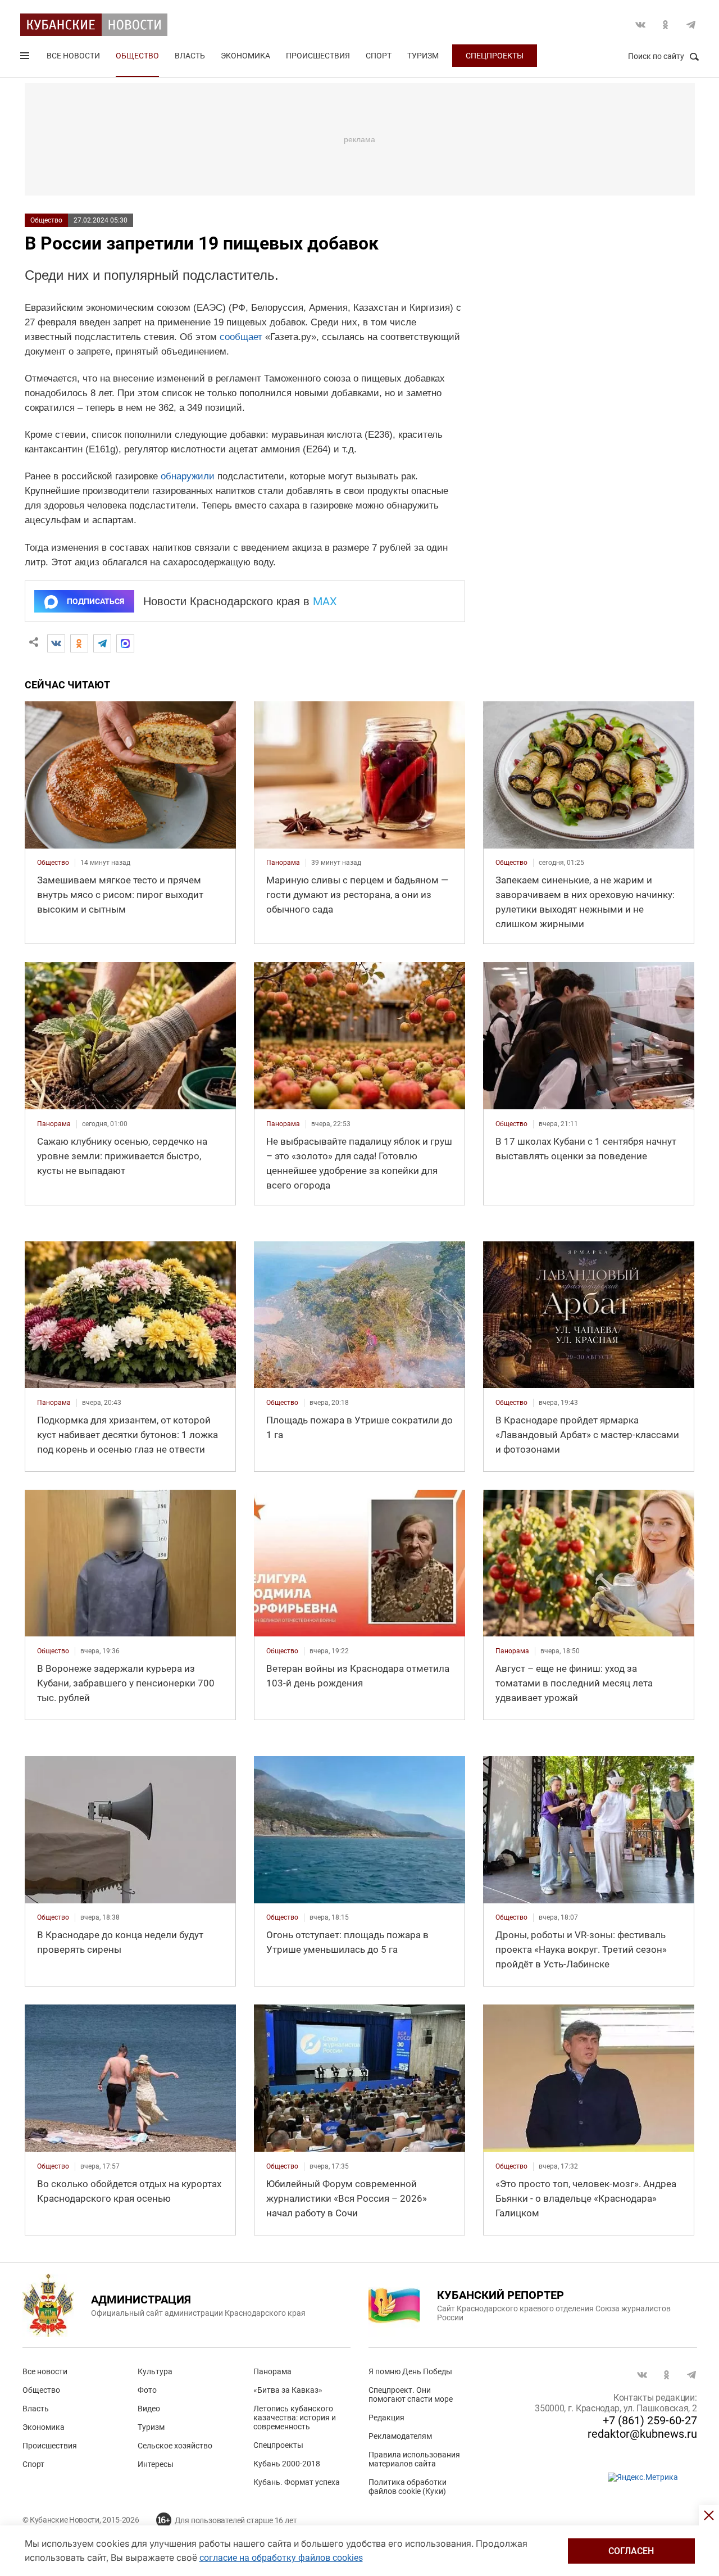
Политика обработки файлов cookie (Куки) (408, 2487)
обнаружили (188, 476)
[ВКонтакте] (56, 643)
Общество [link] (53, 863)
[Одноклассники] (79, 643)
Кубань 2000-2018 (287, 2464)
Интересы (156, 2464)
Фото (147, 2390)
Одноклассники (666, 25)
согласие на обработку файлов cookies (281, 2558)
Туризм (423, 56)
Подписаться (95, 601)
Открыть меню (26, 58)
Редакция (386, 2418)
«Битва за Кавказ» (288, 2390)
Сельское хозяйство (175, 2446)
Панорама (272, 2371)
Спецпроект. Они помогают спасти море (411, 2394)
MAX (325, 601)
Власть (190, 56)
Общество (137, 56)
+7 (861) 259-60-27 (650, 2420)
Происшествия (318, 56)
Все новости (73, 56)
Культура (155, 2371)
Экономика (245, 56)
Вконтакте (640, 25)
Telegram (691, 25)
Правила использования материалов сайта (414, 2459)
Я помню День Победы (410, 2371)
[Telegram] (102, 643)
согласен (631, 2551)
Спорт (379, 56)
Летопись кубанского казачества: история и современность (295, 2418)
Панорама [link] (283, 863)
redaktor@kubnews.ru (642, 2434)
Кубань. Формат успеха (297, 2482)
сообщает (241, 337)
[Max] (125, 643)
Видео (149, 2409)
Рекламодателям (400, 2436)
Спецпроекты (495, 56)
